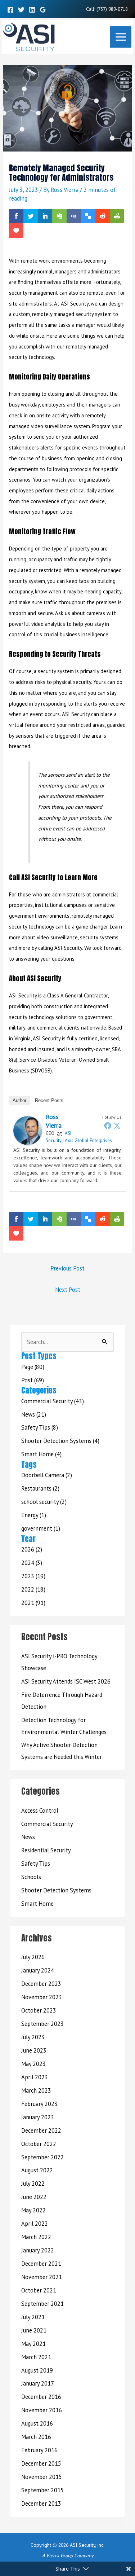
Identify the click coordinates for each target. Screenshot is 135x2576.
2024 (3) (32, 1563)
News (28, 1837)
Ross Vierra (54, 1121)
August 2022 (37, 2170)
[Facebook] (10, 10)
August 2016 (37, 2423)
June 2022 (34, 2197)
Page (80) (33, 1367)
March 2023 (36, 2090)
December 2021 (41, 2264)
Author (19, 1100)
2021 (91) (33, 1603)
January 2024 (38, 1970)
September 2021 (42, 2304)
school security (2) (44, 1502)
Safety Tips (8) (40, 1427)
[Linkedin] (32, 10)
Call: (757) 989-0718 (107, 9)
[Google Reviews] (43, 10)
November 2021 (42, 2277)
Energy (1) (34, 1515)
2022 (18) (33, 1589)
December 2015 (41, 2463)
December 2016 (41, 2397)
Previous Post (67, 1268)
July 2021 (33, 2317)
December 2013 (41, 2503)
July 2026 (33, 1957)
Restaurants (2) (40, 1488)
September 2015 (42, 2490)
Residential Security (46, 1850)
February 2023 (39, 2104)
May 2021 (33, 2344)
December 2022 (41, 2130)
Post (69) (33, 1380)
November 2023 (42, 1997)
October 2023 (39, 2010)
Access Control (40, 1811)
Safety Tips (36, 1864)
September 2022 (42, 2157)
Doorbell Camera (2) (47, 1475)
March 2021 (36, 2357)
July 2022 (33, 2184)
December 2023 (41, 1984)
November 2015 (42, 2477)
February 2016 (39, 2450)
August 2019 (37, 2370)
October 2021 (39, 2290)
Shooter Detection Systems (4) (60, 1441)
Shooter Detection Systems (56, 1890)
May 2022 (33, 2210)
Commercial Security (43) (53, 1401)
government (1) (41, 1528)
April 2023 (35, 2077)
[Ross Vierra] (28, 1130)
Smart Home (37, 1904)
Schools (31, 1877)
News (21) (34, 1414)
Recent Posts (49, 1100)
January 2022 (38, 2250)
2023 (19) (33, 1576)
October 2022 (39, 2144)
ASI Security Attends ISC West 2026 (66, 1681)
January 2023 (38, 2117)
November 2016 (42, 2410)
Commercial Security (47, 1824)
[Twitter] (21, 10)
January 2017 (38, 2383)
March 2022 (36, 2237)
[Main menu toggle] (121, 37)
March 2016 (36, 2437)
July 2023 (33, 2037)
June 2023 (34, 2050)
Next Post (68, 1290)
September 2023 (42, 2024)
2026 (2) (32, 1549)
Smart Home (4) (41, 1454)
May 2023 (33, 2064)
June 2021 (34, 2330)
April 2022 (35, 2224)
